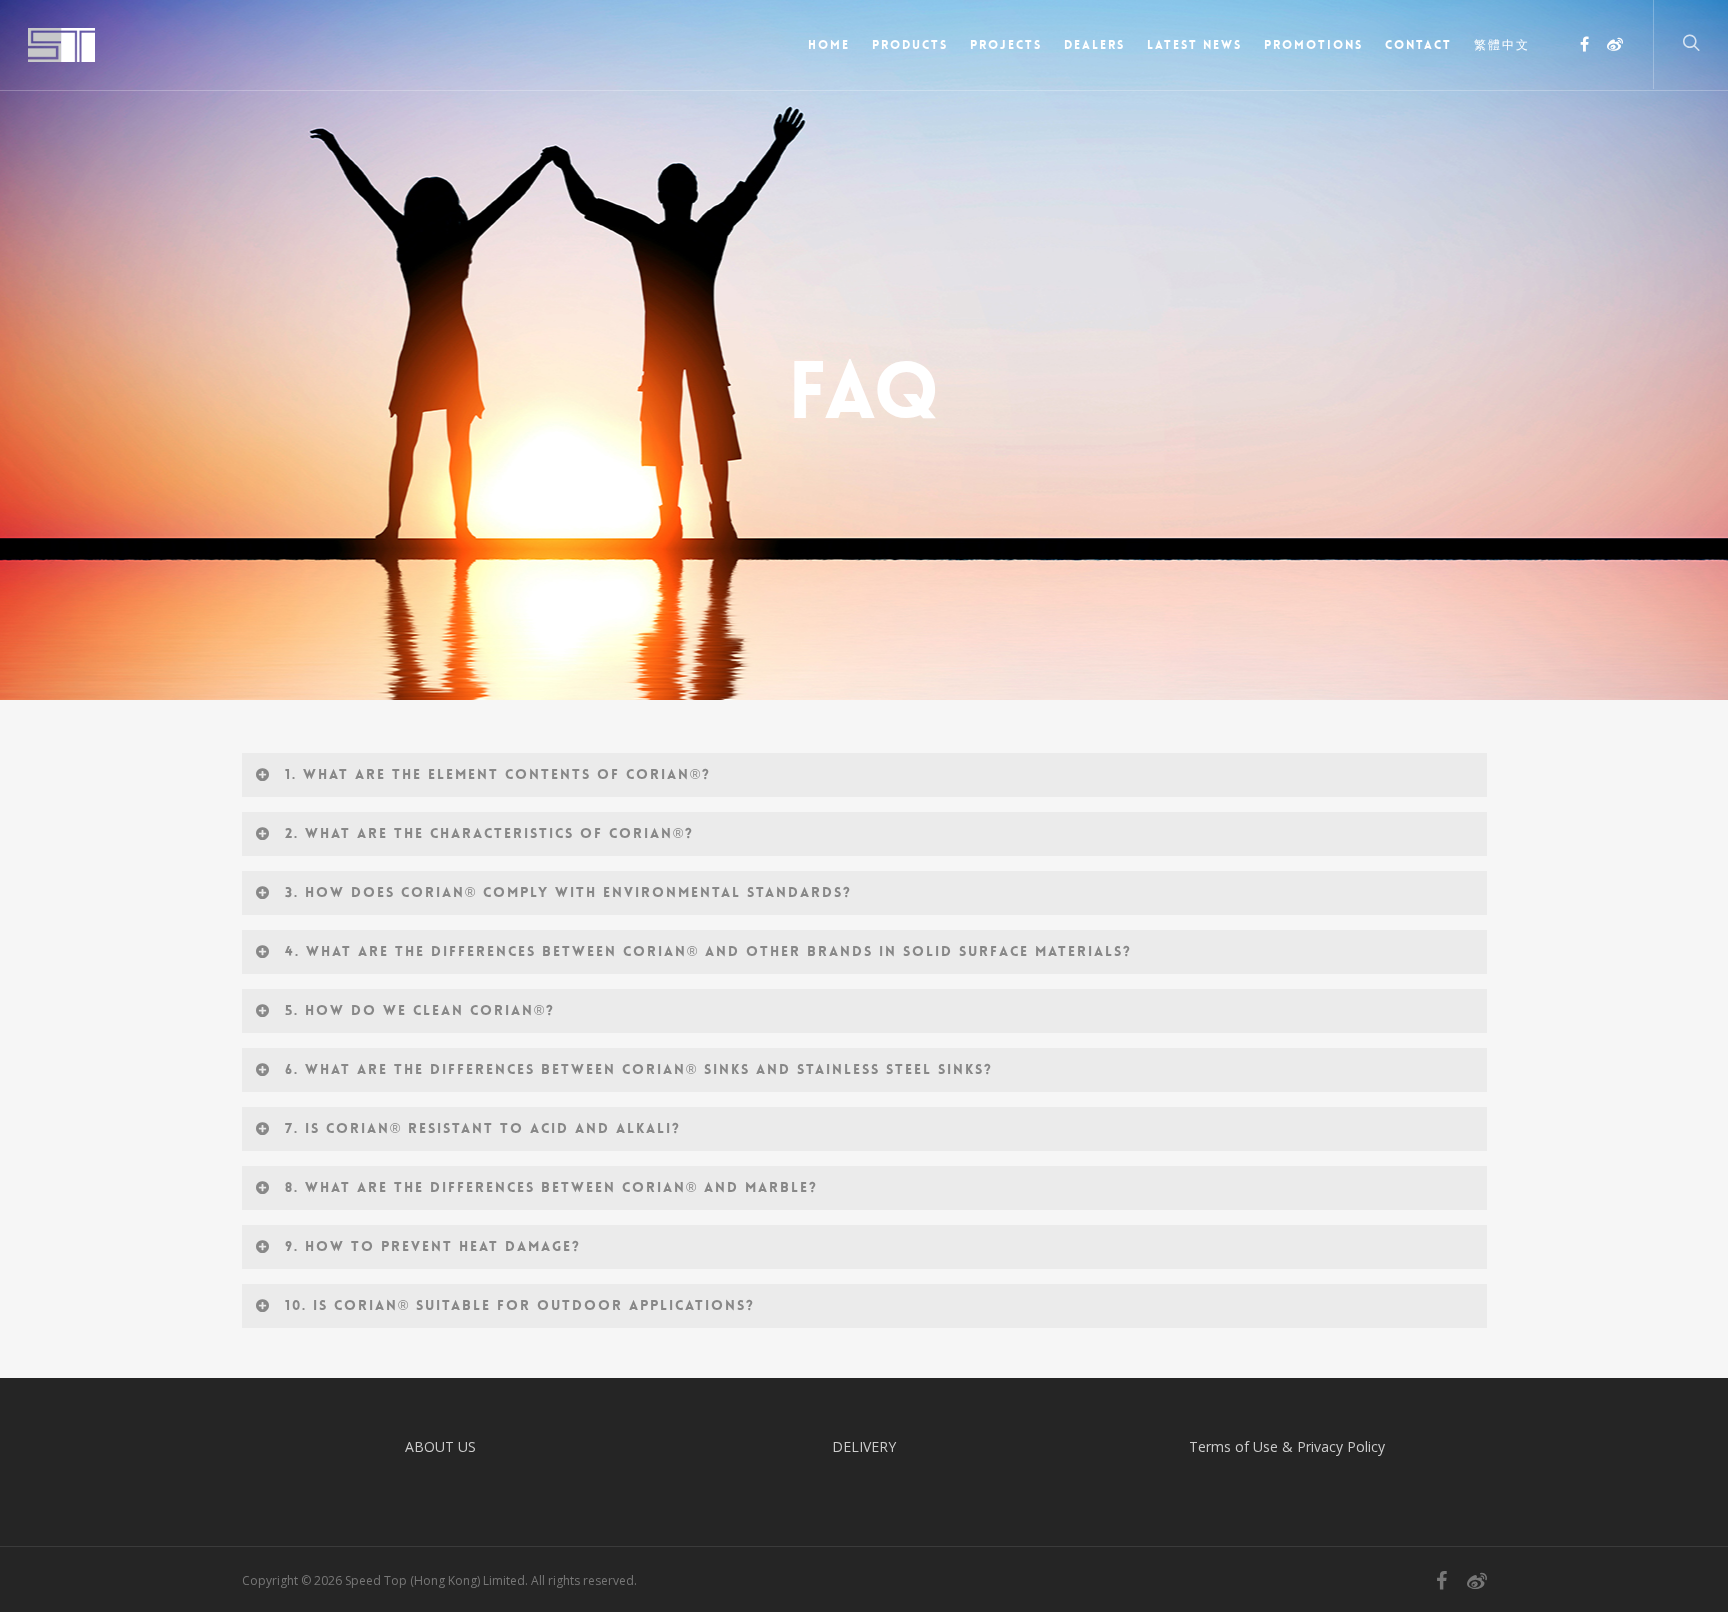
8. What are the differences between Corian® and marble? (551, 1187)
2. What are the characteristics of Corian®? (489, 833)
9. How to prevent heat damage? (433, 1246)
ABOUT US (440, 1446)
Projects (1006, 45)
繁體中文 (1502, 45)
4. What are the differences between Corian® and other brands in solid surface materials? (708, 951)
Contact (1418, 45)
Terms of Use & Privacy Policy (1287, 1446)
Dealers (1094, 45)
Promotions (1313, 45)
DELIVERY (864, 1446)
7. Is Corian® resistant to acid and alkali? (483, 1128)
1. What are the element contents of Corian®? (498, 774)
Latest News (1194, 45)
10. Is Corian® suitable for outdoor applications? (520, 1305)
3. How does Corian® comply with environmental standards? (568, 892)
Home (829, 45)
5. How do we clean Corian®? (420, 1010)
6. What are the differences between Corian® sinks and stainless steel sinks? (639, 1069)
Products (910, 45)
